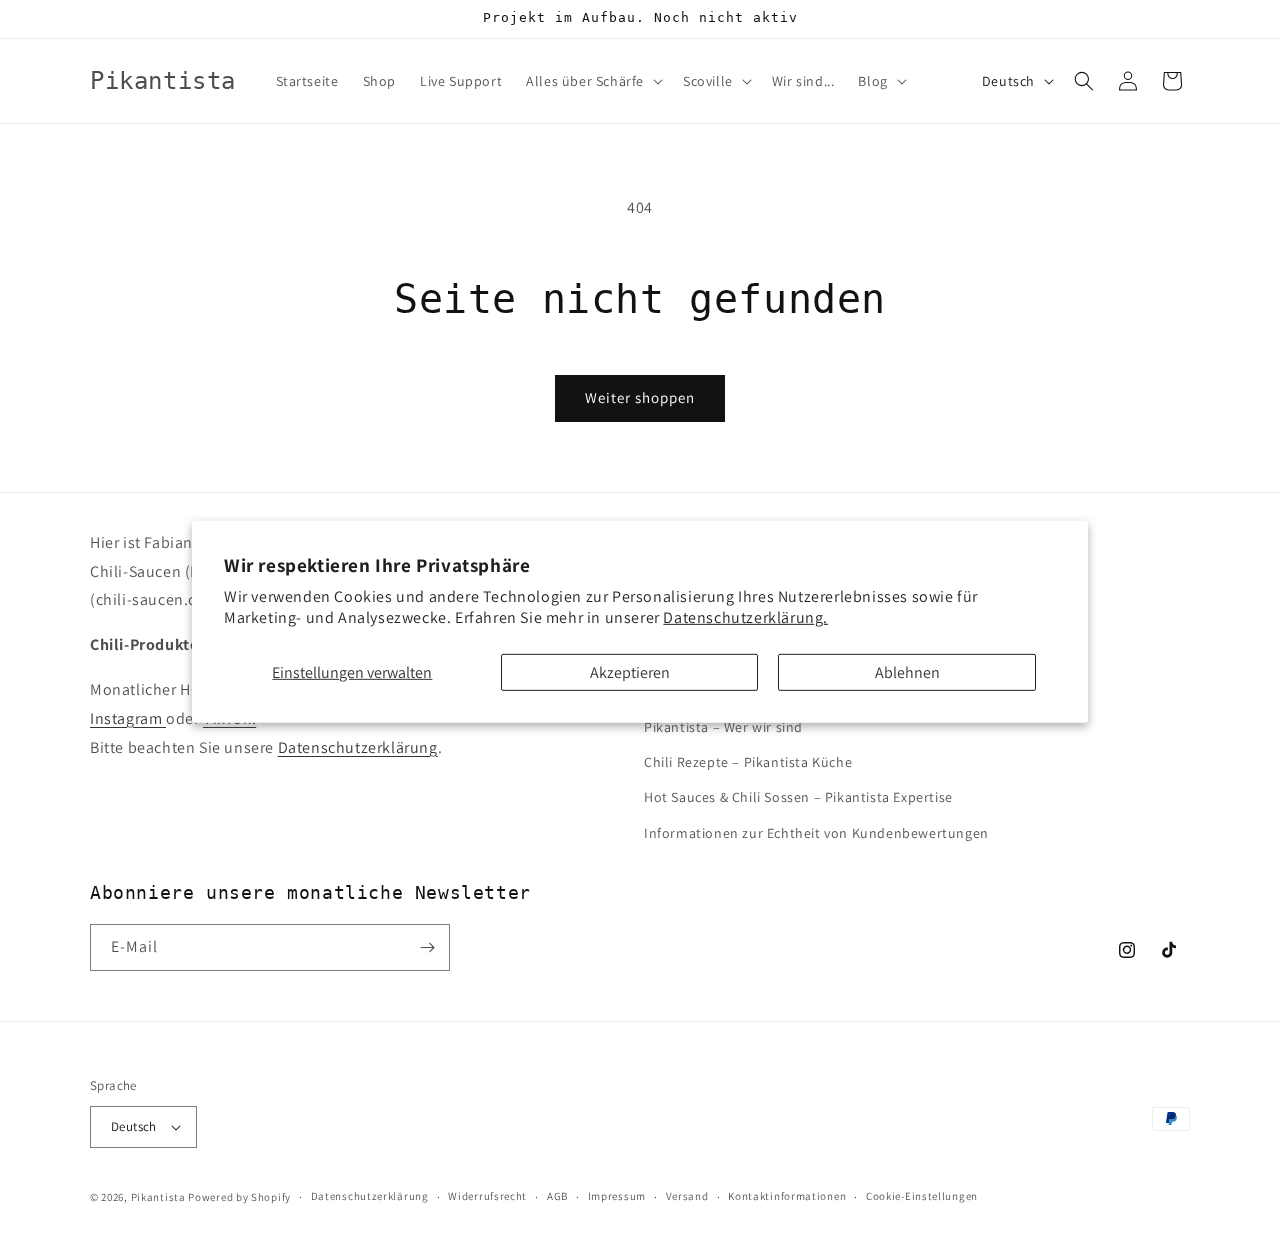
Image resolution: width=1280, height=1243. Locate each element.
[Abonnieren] (427, 947)
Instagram (128, 718)
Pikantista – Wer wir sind (723, 727)
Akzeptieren (630, 671)
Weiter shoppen (640, 397)
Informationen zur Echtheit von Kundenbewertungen (816, 833)
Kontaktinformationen (787, 1196)
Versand (687, 1196)
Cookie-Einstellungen (922, 1196)
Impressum (617, 1196)
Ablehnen (907, 671)
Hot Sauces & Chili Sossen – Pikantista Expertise (798, 797)
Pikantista (158, 1197)
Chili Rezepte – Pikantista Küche (748, 762)
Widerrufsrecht (487, 1196)
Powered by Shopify (239, 1197)
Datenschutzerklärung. (745, 617)
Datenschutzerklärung (358, 747)
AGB (557, 1196)
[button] (592, 81)
